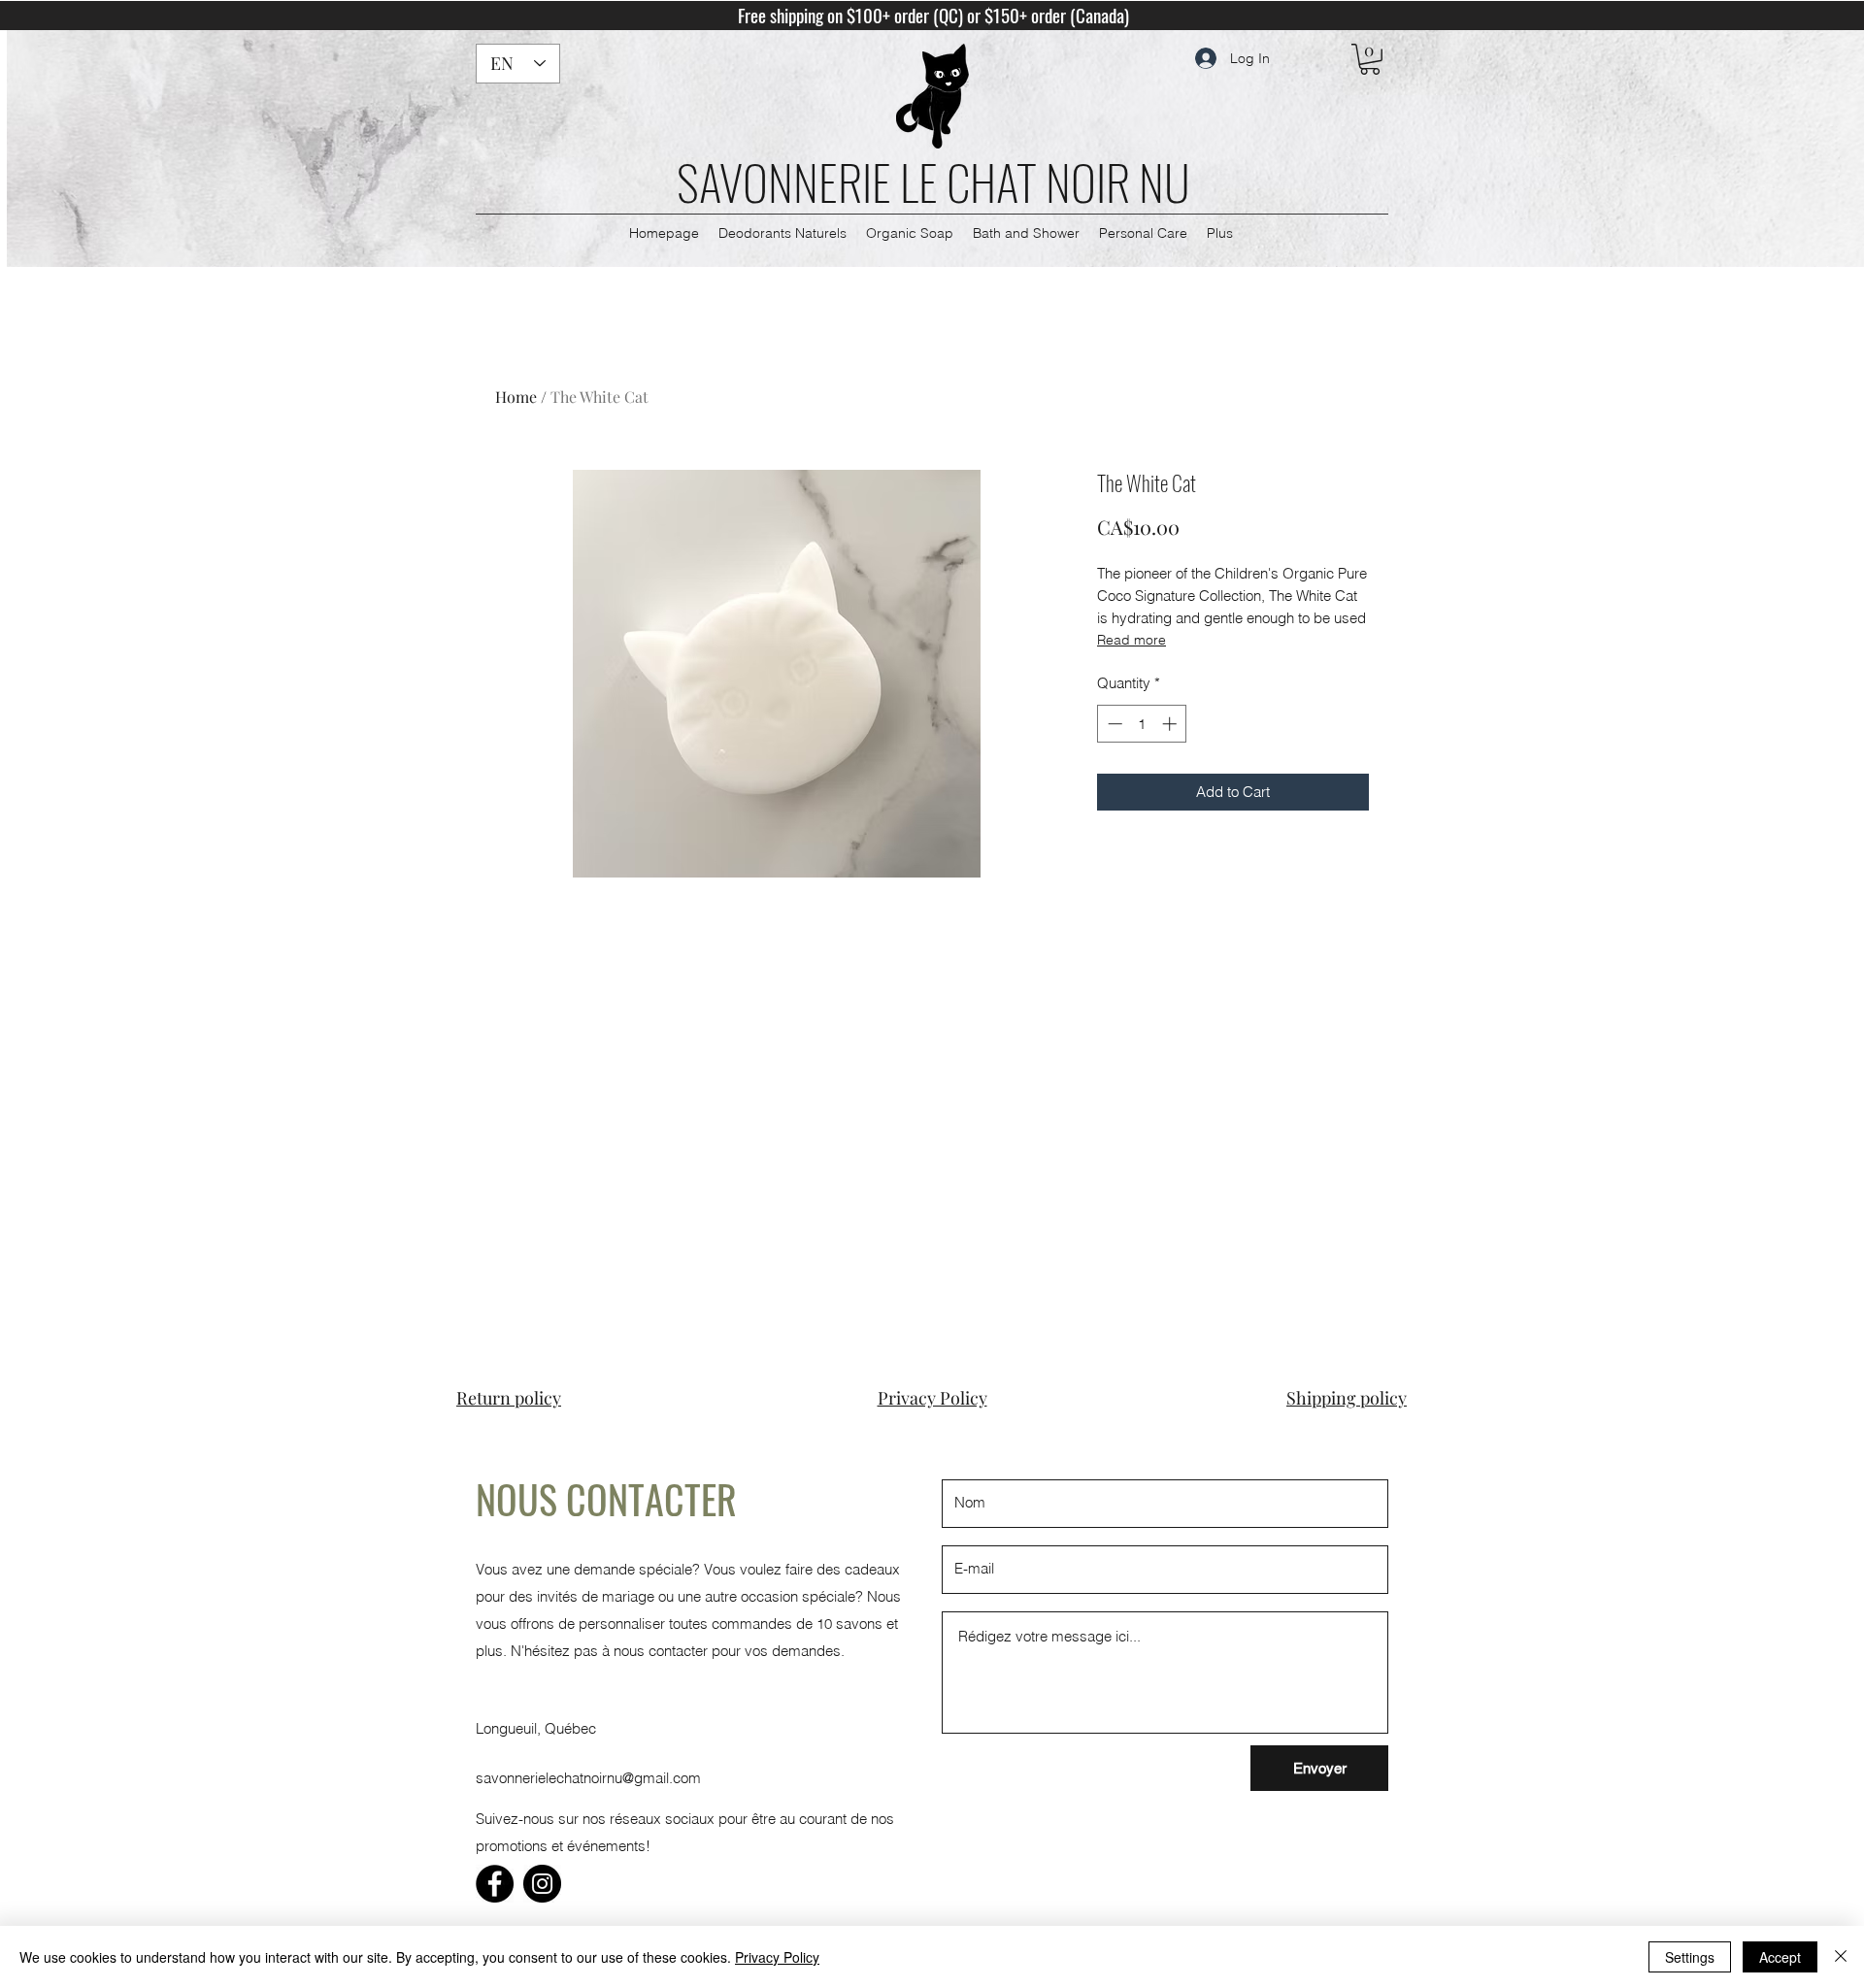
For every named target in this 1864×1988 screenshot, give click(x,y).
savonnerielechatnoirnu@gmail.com (588, 1778)
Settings (1690, 1957)
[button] (1370, 59)
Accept (1780, 1957)
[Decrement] (1113, 724)
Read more (1132, 640)
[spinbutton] (1142, 724)
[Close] (1841, 1957)
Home (516, 397)
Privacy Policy (777, 1957)
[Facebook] (495, 1884)
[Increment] (1171, 724)
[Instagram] (542, 1884)
